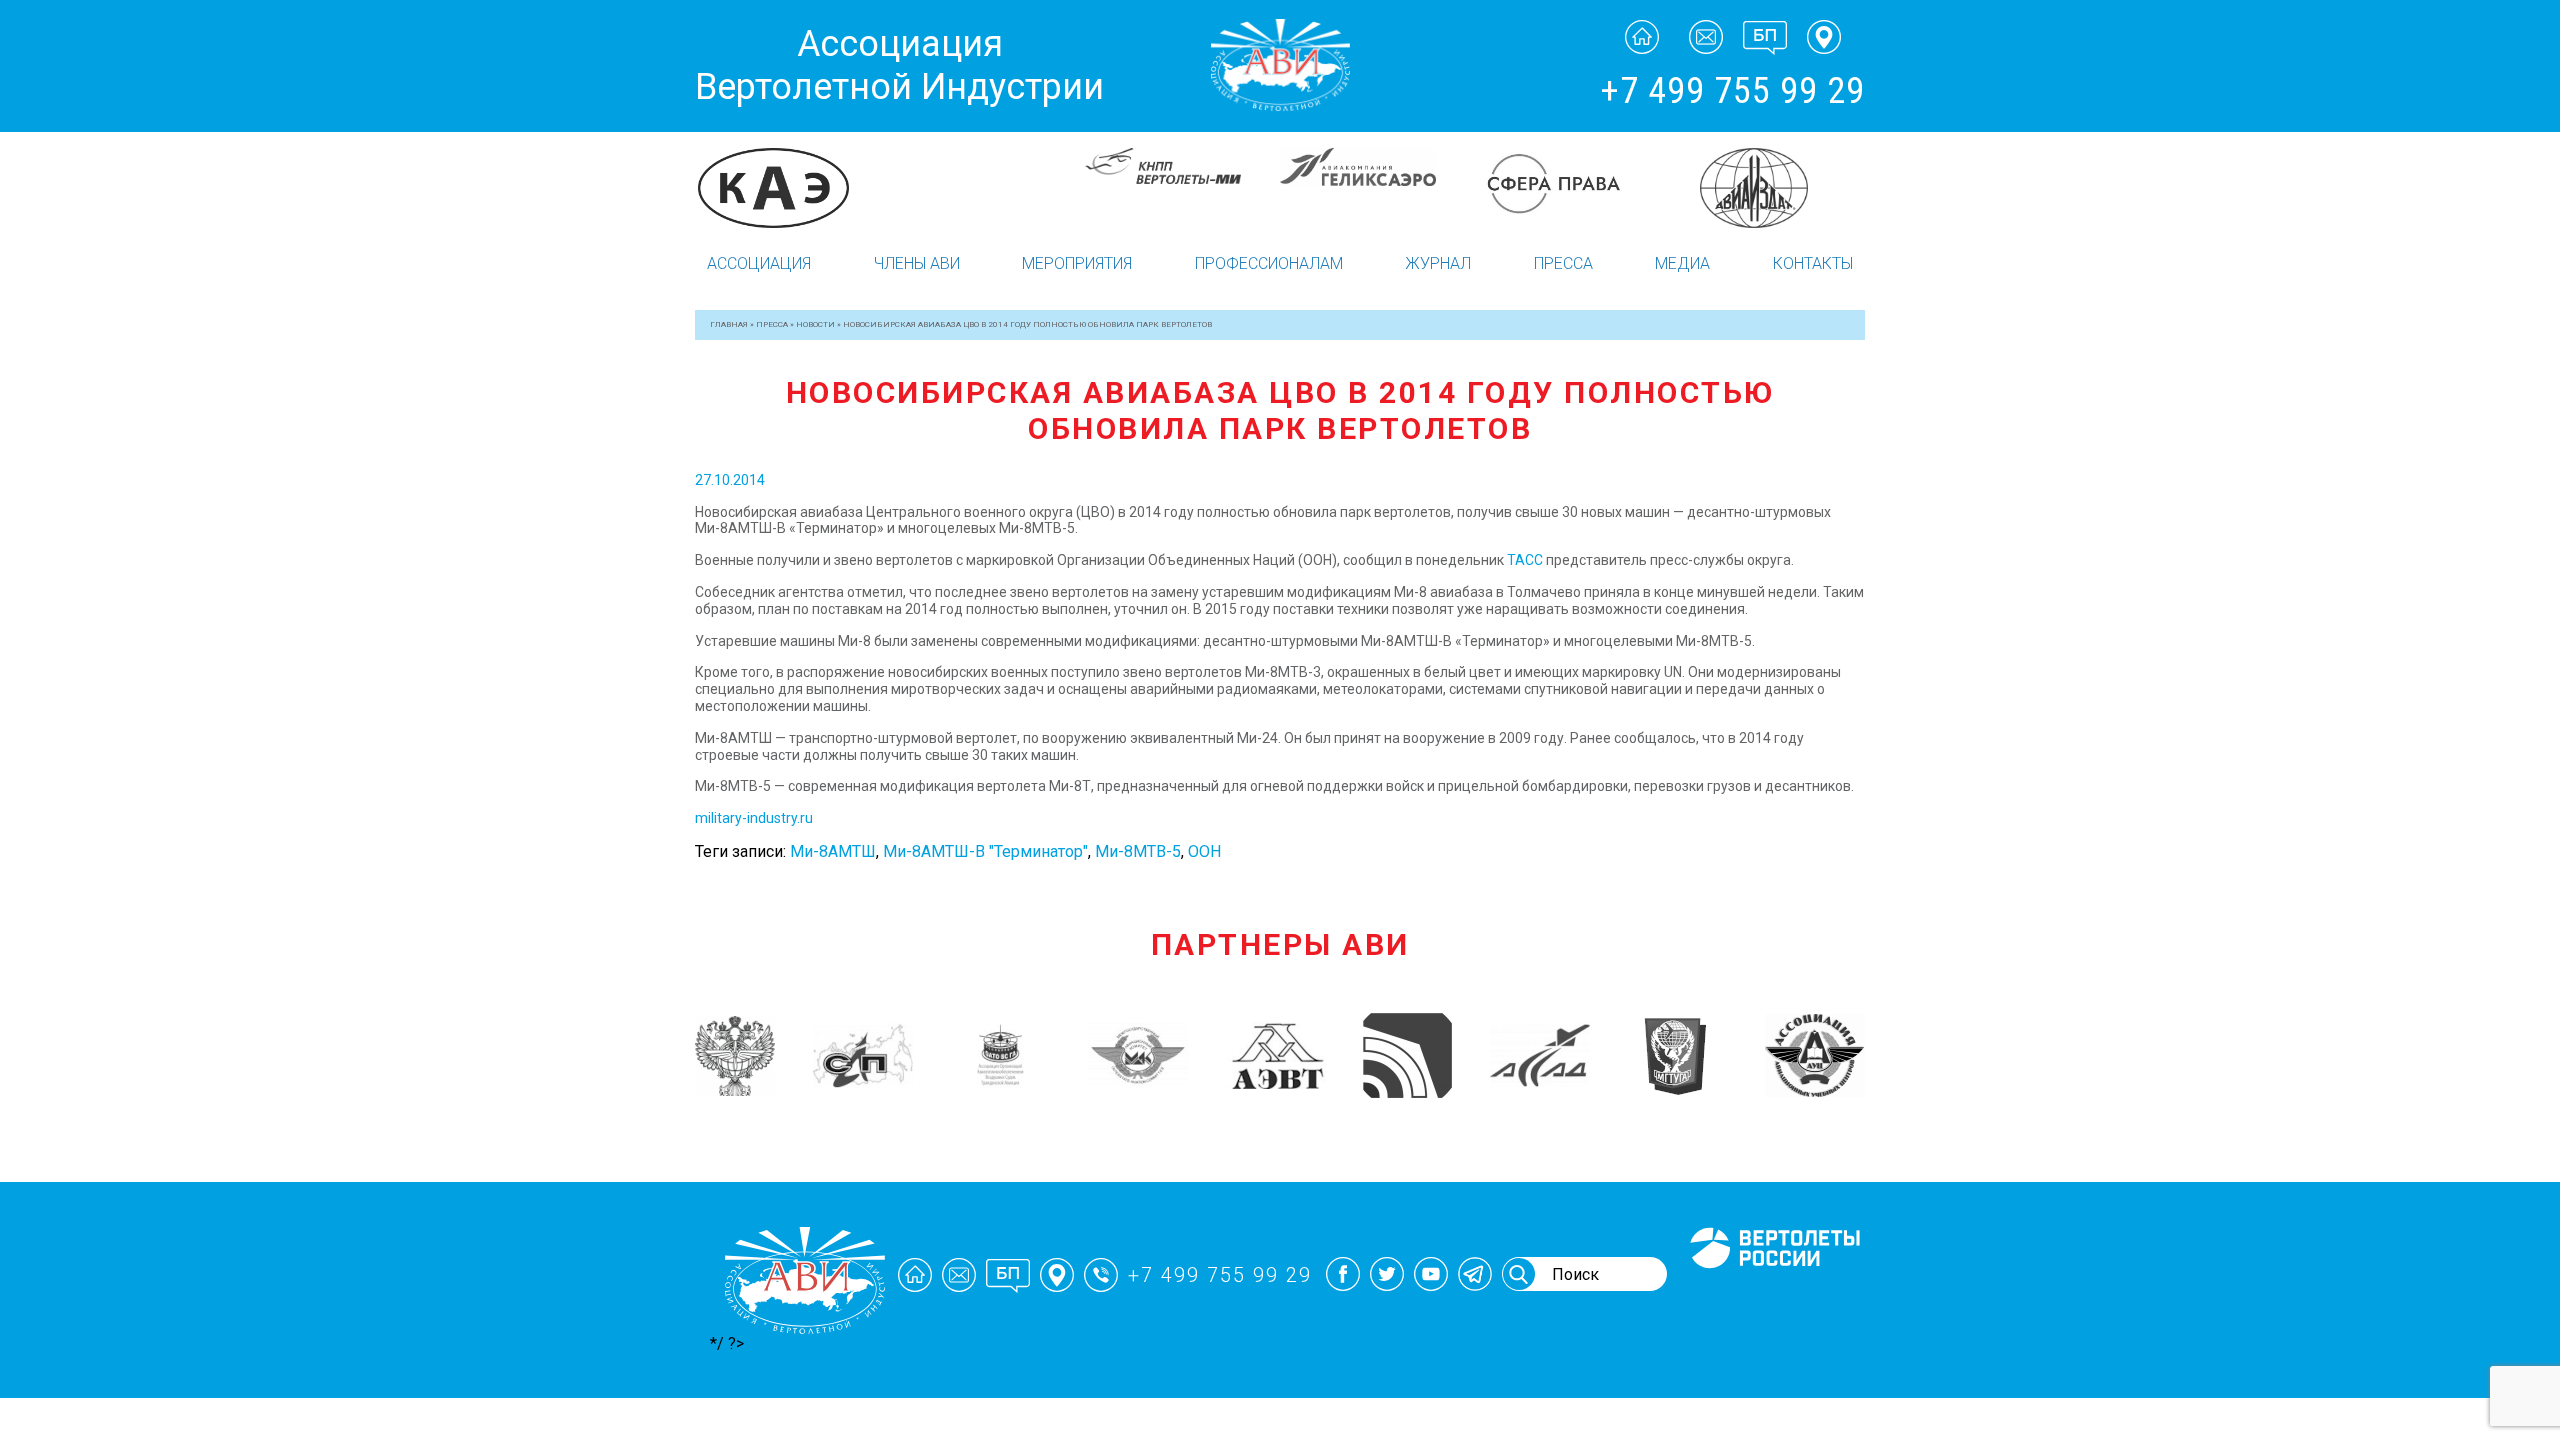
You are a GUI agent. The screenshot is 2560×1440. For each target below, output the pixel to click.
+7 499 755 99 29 (1732, 91)
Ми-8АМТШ (833, 851)
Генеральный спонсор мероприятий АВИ (1773, 1293)
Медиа (1682, 263)
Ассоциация (759, 263)
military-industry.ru (754, 818)
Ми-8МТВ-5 (1138, 851)
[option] (792, 188)
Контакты (1813, 263)
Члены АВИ (917, 263)
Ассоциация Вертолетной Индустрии (899, 65)
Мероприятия (1077, 263)
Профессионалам (1269, 263)
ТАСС (1525, 560)
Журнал (1438, 263)
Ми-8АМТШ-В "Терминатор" (985, 851)
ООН (1204, 851)
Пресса (1563, 263)
